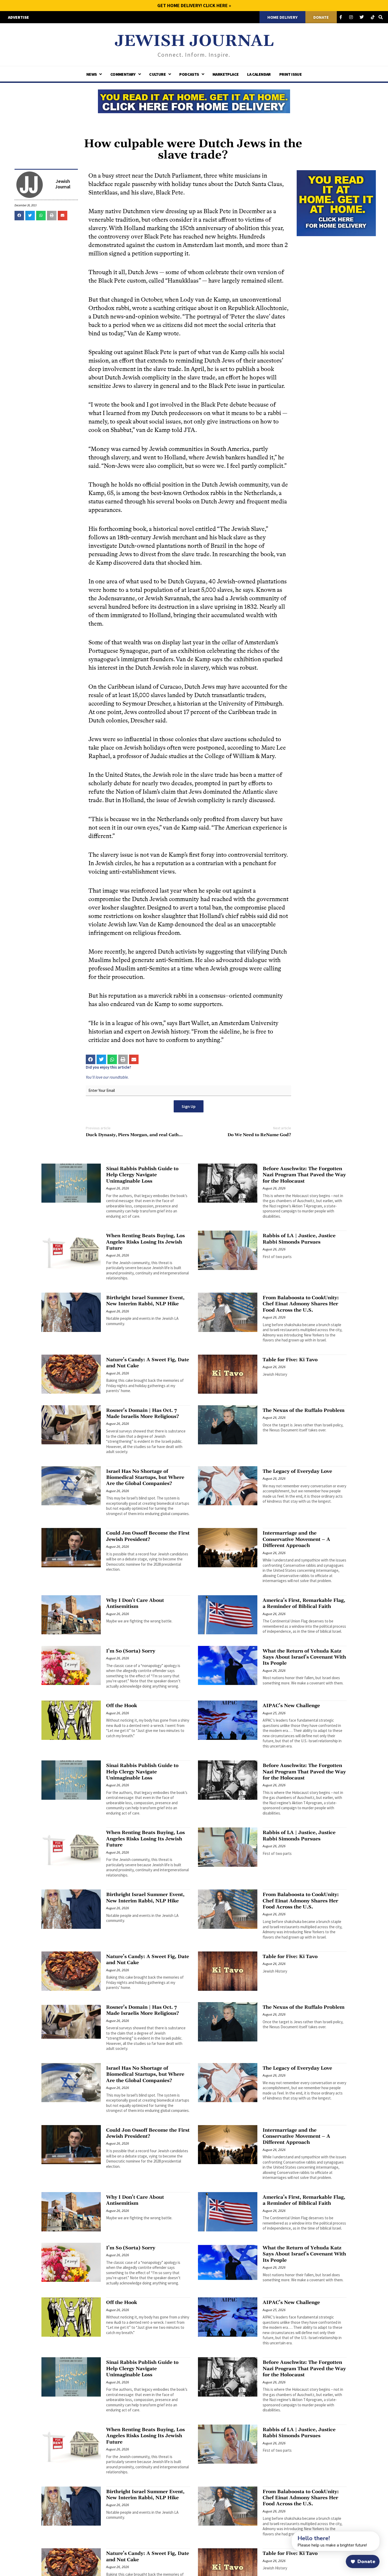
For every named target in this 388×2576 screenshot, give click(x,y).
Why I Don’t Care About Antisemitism (135, 1603)
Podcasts (189, 74)
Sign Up (189, 1106)
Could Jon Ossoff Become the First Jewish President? (148, 1536)
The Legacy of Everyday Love (297, 1471)
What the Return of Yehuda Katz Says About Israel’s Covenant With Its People (304, 1657)
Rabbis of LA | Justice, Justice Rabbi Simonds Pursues (299, 1239)
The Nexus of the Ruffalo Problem (304, 1410)
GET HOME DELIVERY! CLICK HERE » (194, 5)
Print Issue (290, 74)
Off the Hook (122, 1706)
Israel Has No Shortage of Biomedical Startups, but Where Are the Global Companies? (145, 1478)
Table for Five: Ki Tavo (290, 1360)
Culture (157, 74)
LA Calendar (259, 74)
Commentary (123, 74)
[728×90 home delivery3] (194, 101)
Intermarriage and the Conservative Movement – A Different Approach (296, 1539)
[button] (19, 216)
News (92, 74)
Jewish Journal (194, 41)
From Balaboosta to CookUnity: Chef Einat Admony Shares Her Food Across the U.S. (301, 1304)
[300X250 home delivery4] (336, 202)
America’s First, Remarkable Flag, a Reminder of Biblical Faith (304, 1603)
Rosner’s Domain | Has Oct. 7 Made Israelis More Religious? (143, 1413)
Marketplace (226, 74)
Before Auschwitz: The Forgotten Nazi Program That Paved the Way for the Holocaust (304, 1175)
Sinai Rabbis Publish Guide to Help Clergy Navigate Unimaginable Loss (142, 1175)
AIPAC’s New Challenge (291, 1706)
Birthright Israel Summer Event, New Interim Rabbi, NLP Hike (145, 1301)
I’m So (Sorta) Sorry (131, 1651)
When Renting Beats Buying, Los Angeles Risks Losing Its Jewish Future (145, 1242)
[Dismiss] (287, 2534)
